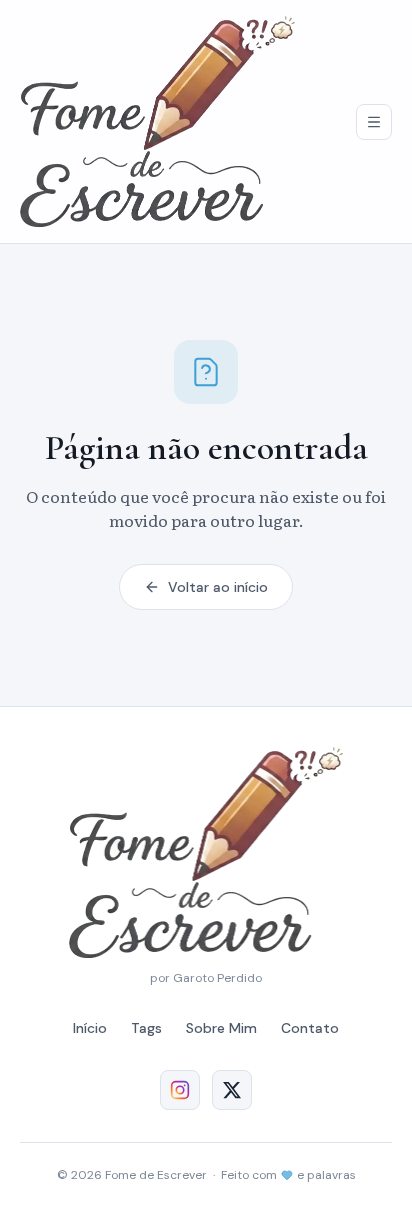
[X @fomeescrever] (232, 1090)
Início (90, 1028)
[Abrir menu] (374, 122)
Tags (146, 1028)
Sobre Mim (221, 1028)
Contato (310, 1028)
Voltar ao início (218, 587)
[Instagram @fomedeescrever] (180, 1090)
